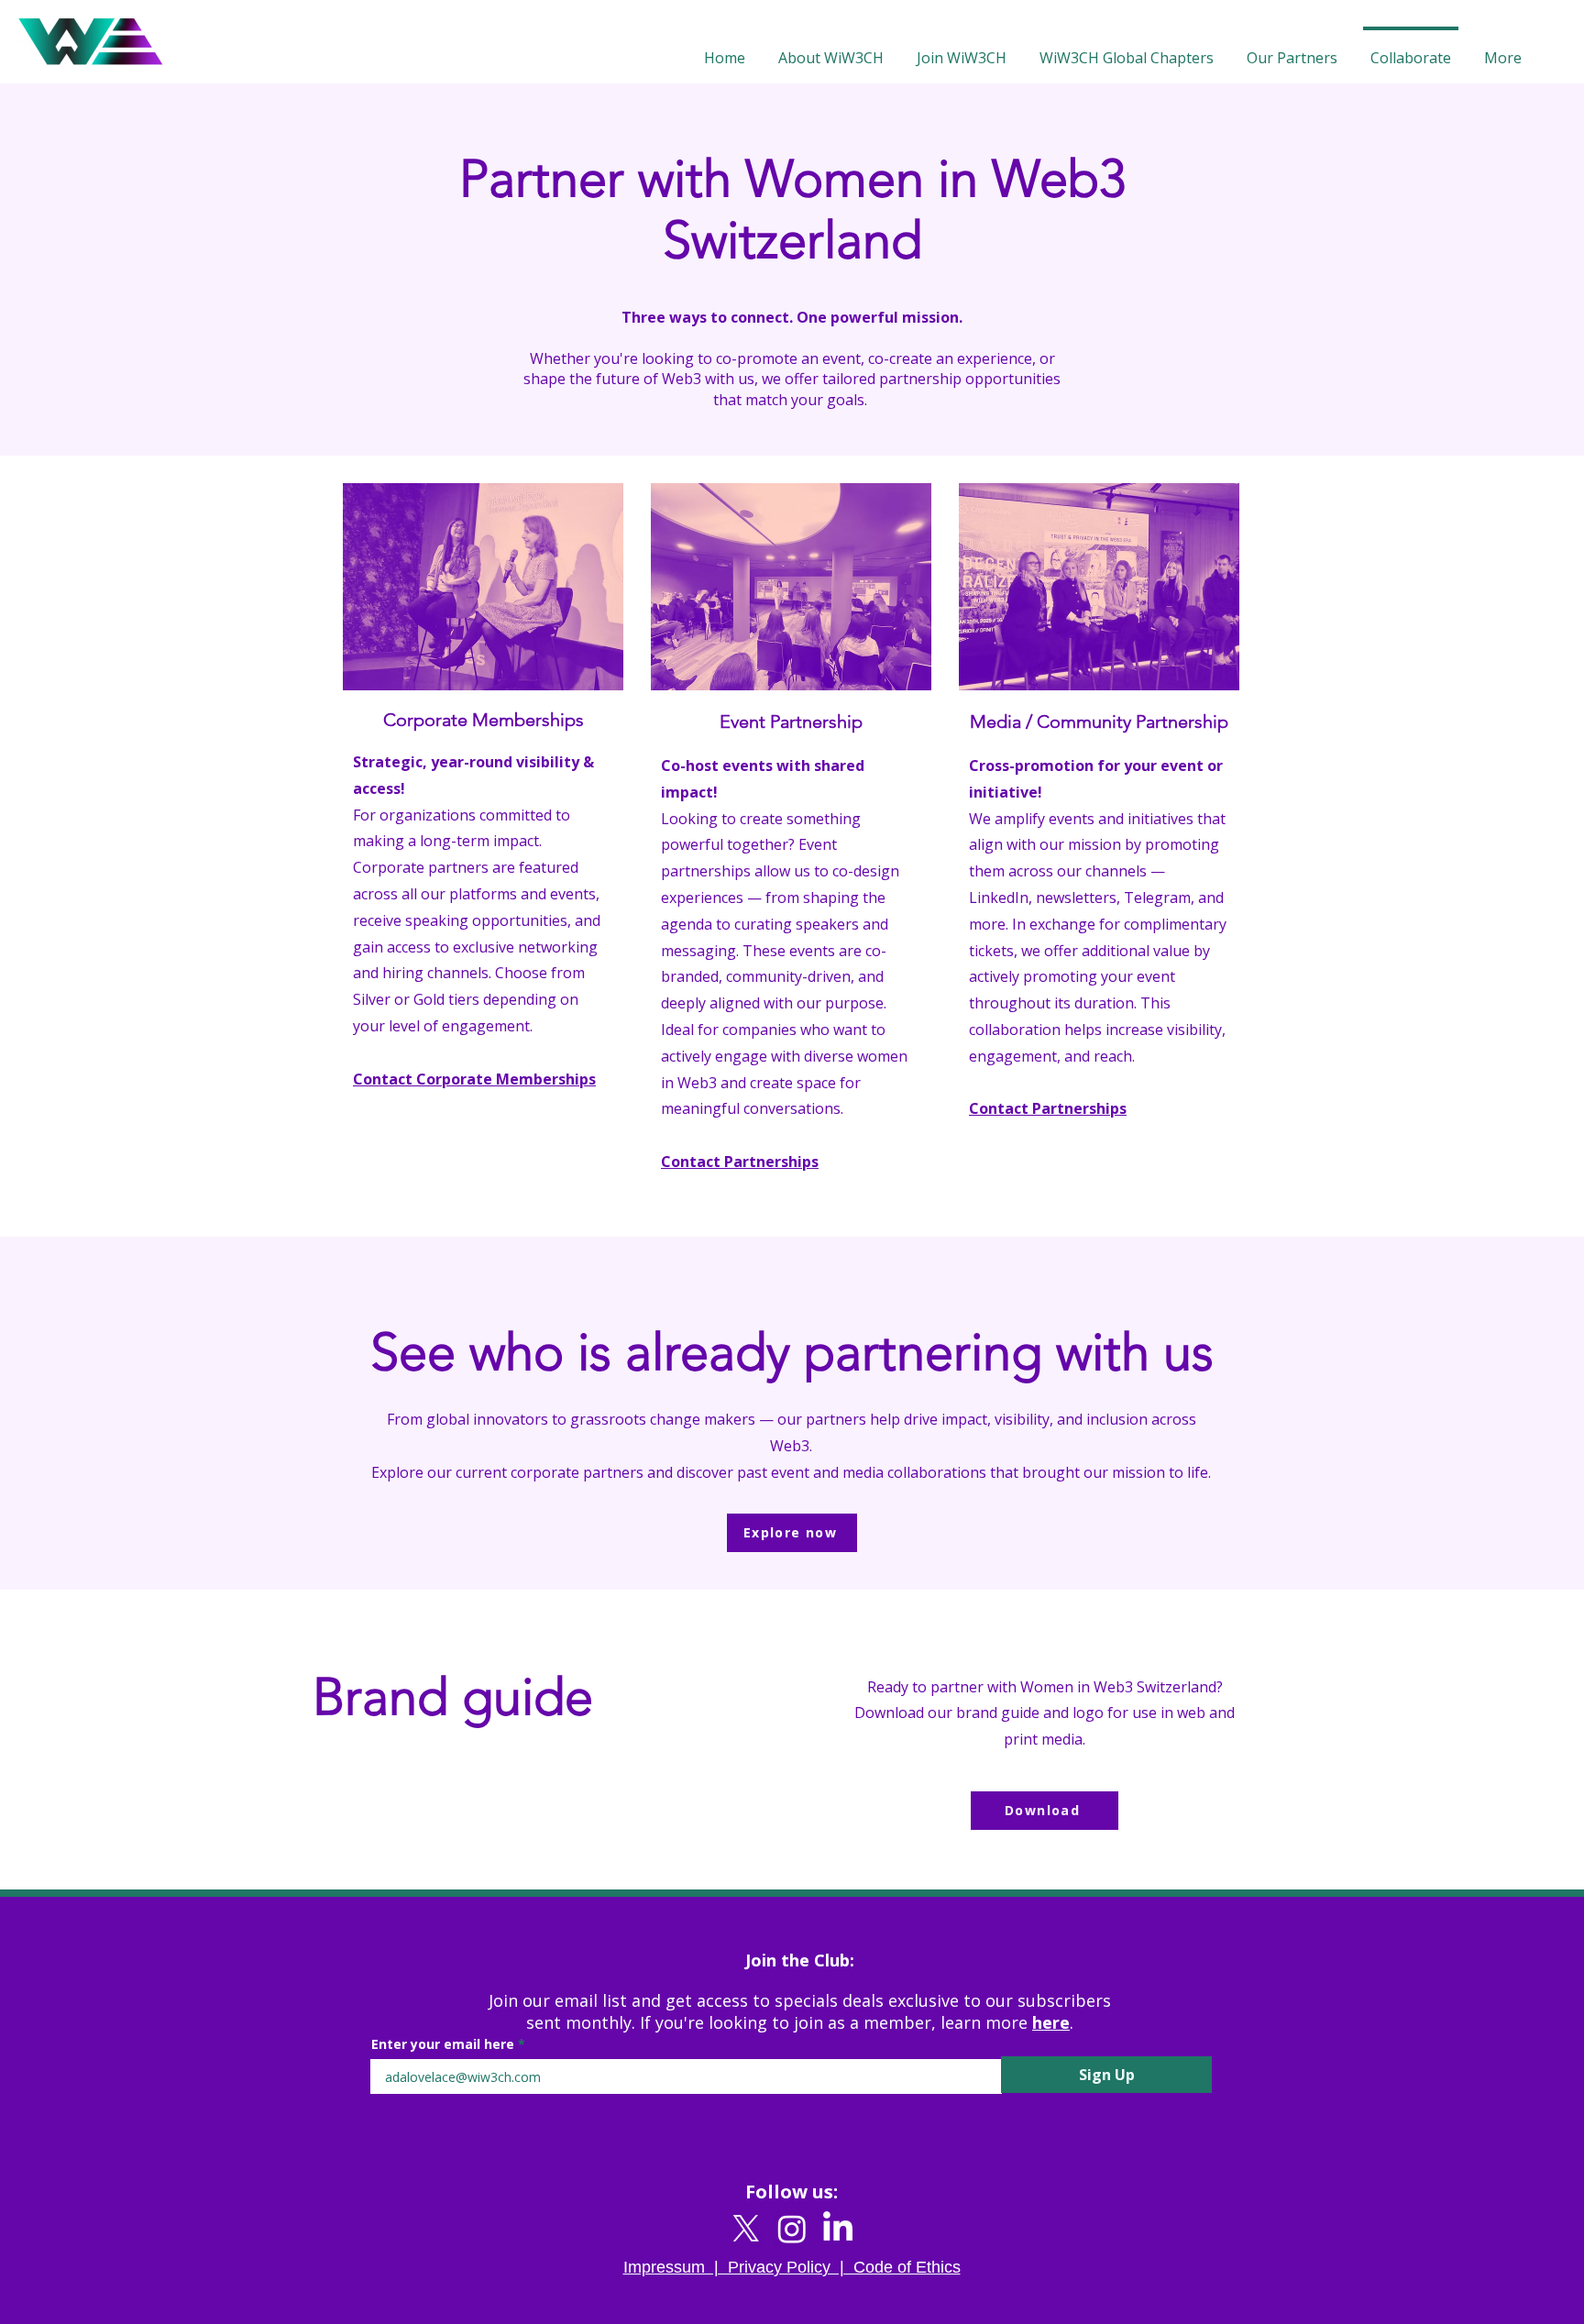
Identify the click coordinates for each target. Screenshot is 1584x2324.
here (1051, 2022)
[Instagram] (792, 2229)
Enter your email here (443, 2044)
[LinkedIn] (838, 2229)
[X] (746, 2229)
